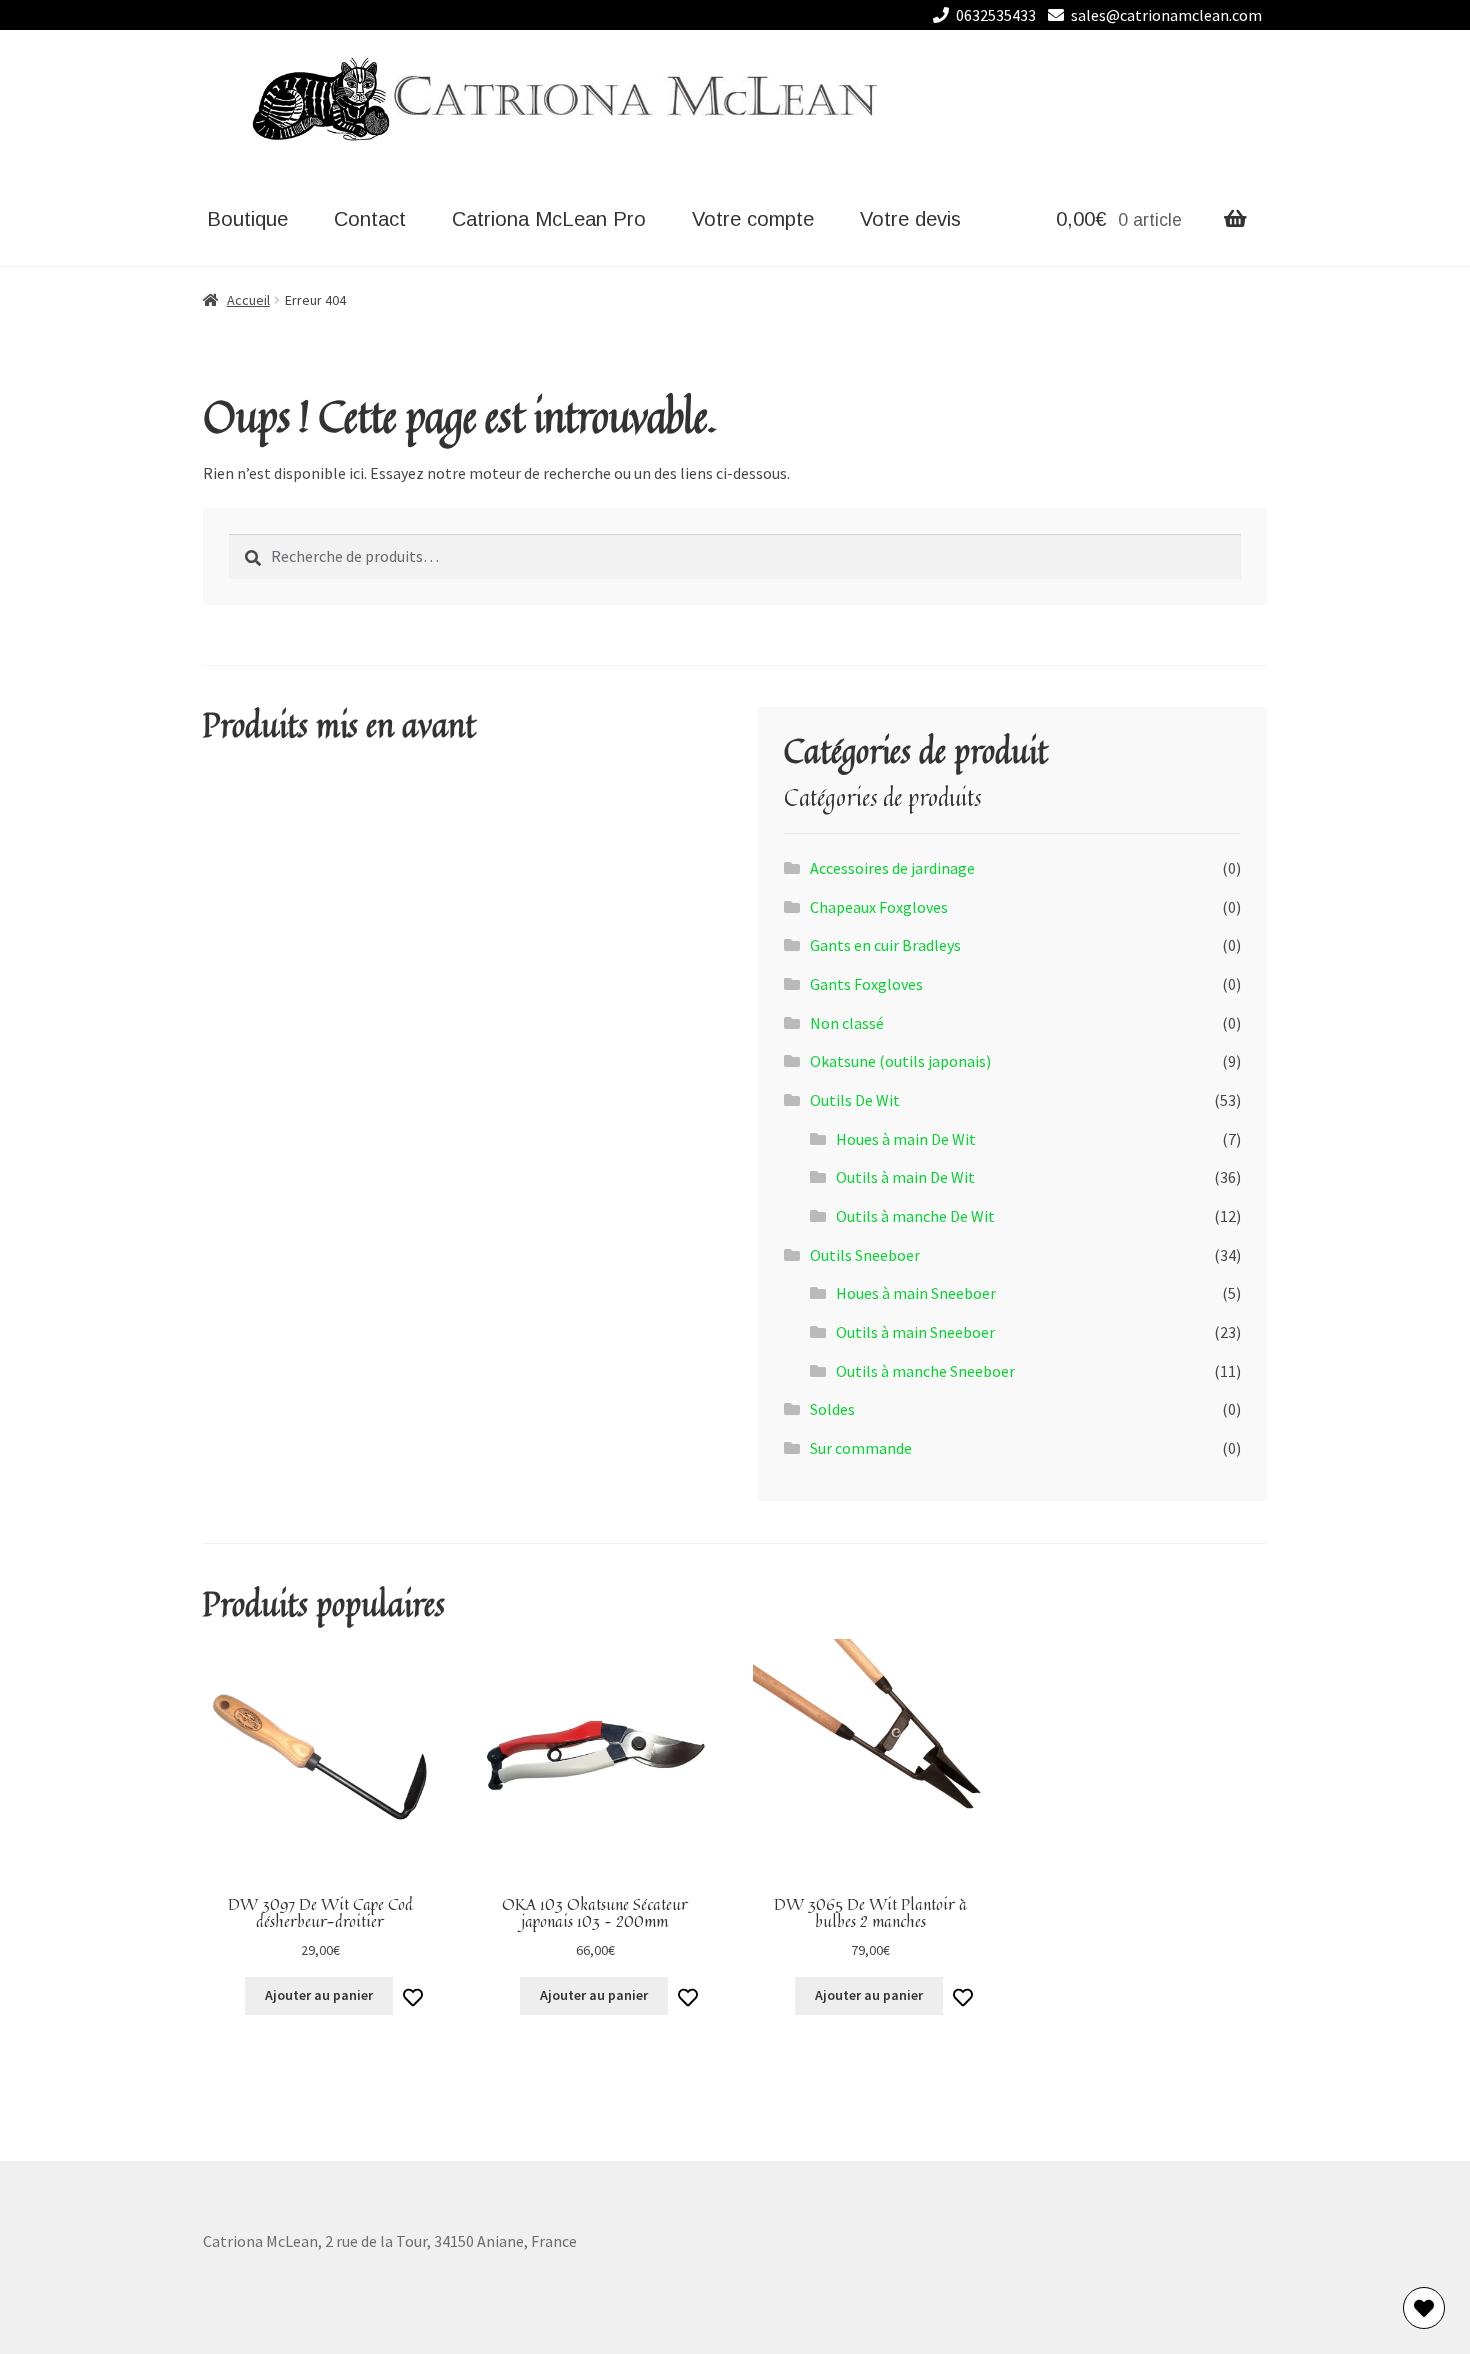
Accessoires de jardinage (892, 868)
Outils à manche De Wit (915, 1216)
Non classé (847, 1023)
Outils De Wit (855, 1100)
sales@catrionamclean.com (1166, 15)
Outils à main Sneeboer (915, 1332)
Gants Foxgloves (866, 984)
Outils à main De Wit (905, 1177)
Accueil (248, 300)
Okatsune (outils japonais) (900, 1061)
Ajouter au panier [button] (319, 1995)
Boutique (247, 219)
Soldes (832, 1409)
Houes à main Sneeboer (916, 1293)
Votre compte (753, 219)
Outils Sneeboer (865, 1255)
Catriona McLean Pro (549, 219)
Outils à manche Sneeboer (925, 1371)
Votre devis (910, 219)
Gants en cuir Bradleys (885, 945)
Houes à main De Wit (906, 1139)
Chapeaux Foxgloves (879, 907)
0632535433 (996, 15)
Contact (370, 219)
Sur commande (861, 1448)
